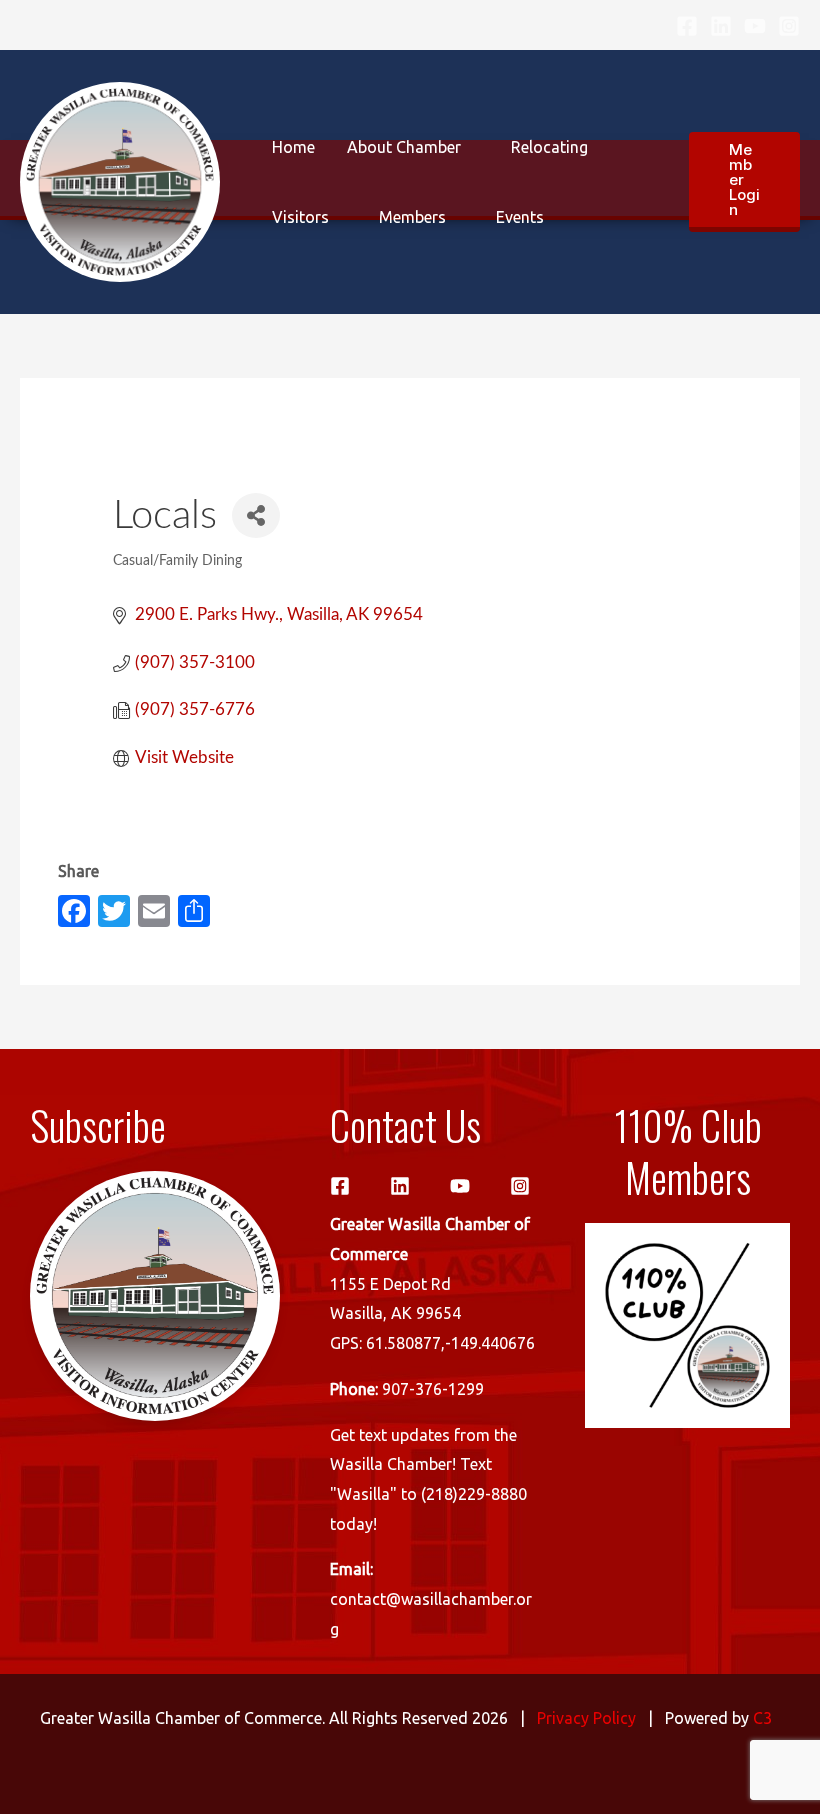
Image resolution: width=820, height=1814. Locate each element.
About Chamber (404, 147)
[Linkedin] (721, 26)
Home (293, 147)
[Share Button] (256, 515)
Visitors (300, 217)
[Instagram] (789, 26)
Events (520, 217)
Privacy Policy (586, 1718)
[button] (744, 182)
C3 (762, 1718)
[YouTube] (755, 26)
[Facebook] (687, 26)
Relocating (549, 147)
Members (412, 217)
